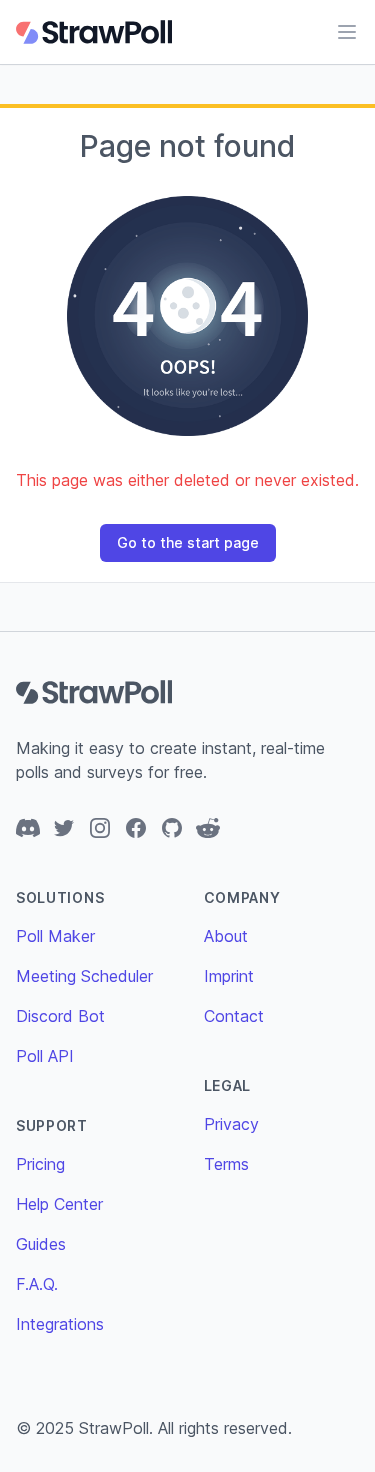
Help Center (59, 1204)
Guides (41, 1244)
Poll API (45, 1056)
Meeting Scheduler (84, 976)
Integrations (60, 1324)
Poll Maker (55, 936)
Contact (234, 1016)
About (226, 936)
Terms (226, 1164)
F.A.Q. (37, 1284)
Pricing (40, 1164)
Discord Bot (60, 1016)
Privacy (231, 1124)
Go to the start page (188, 542)
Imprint (229, 976)
